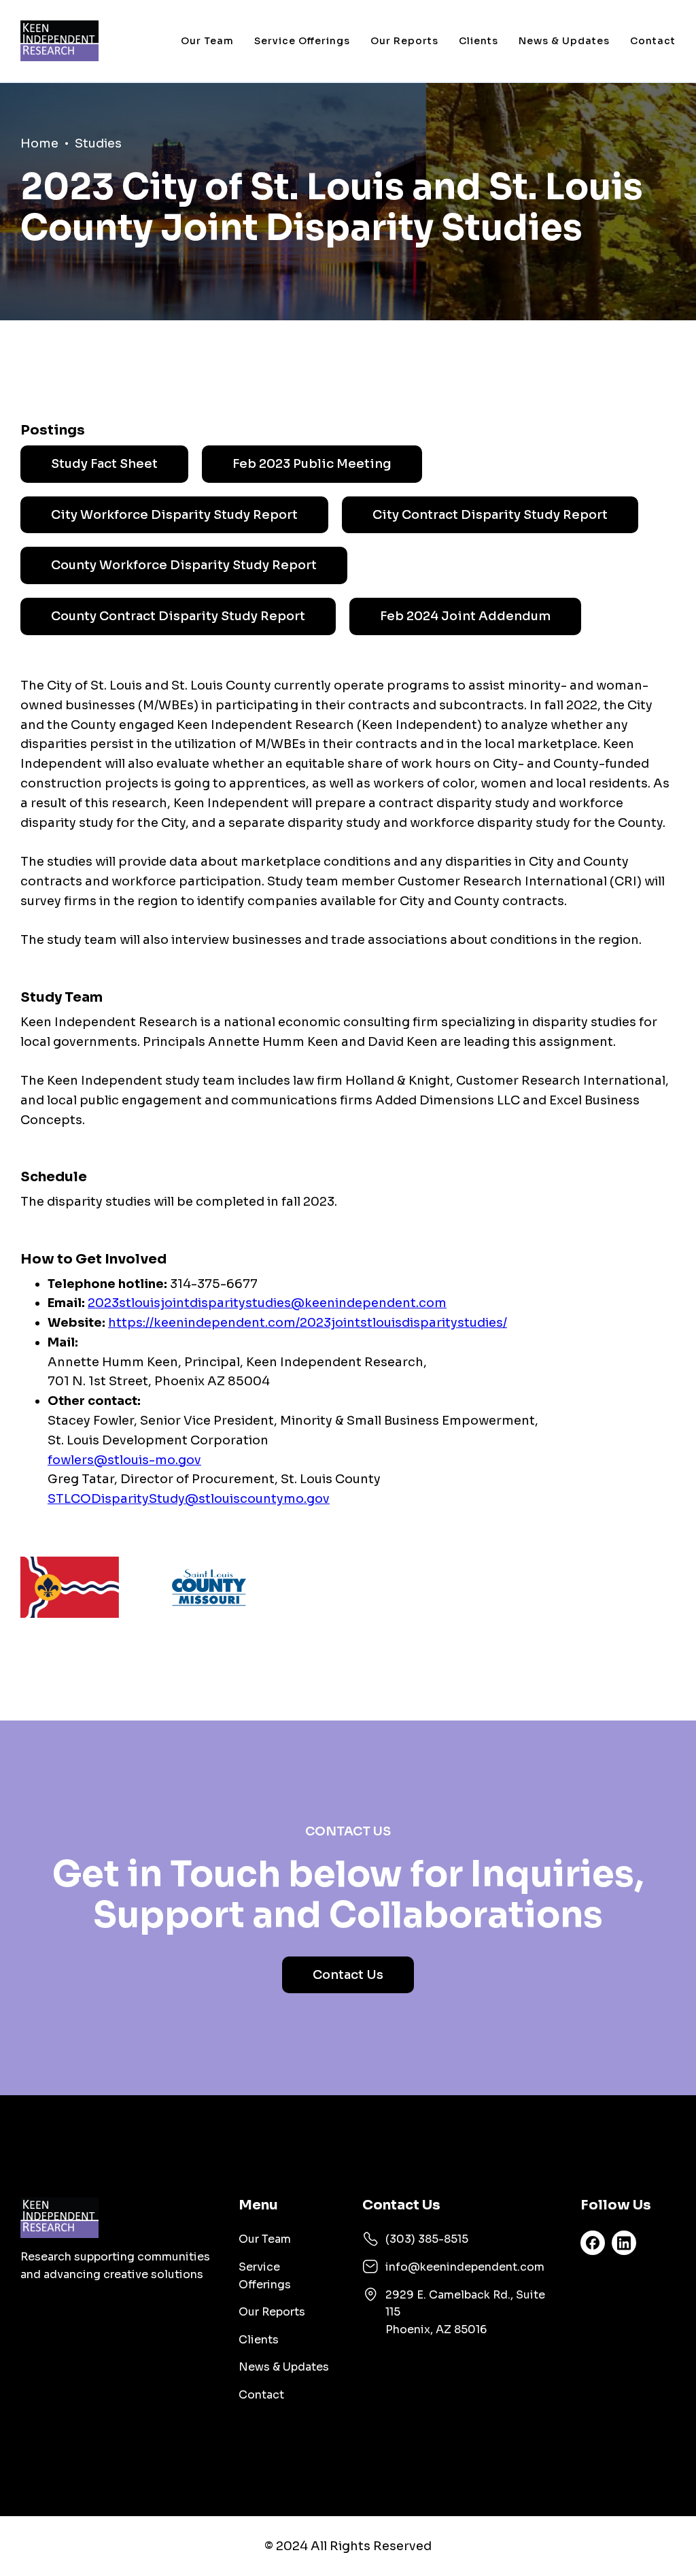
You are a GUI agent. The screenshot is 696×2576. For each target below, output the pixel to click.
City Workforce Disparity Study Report (174, 515)
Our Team (207, 41)
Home (39, 143)
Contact (653, 41)
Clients (478, 41)
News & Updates (564, 41)
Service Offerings (302, 41)
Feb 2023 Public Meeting (312, 464)
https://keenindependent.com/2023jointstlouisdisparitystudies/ (308, 1323)
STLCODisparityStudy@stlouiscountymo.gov (189, 1499)
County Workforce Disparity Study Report (184, 565)
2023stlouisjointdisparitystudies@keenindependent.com (267, 1303)
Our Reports (404, 41)
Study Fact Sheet (104, 464)
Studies (98, 143)
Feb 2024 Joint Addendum (465, 616)
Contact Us (348, 1975)
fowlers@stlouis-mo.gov (124, 1460)
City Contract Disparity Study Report (490, 515)
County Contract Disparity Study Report (178, 616)
